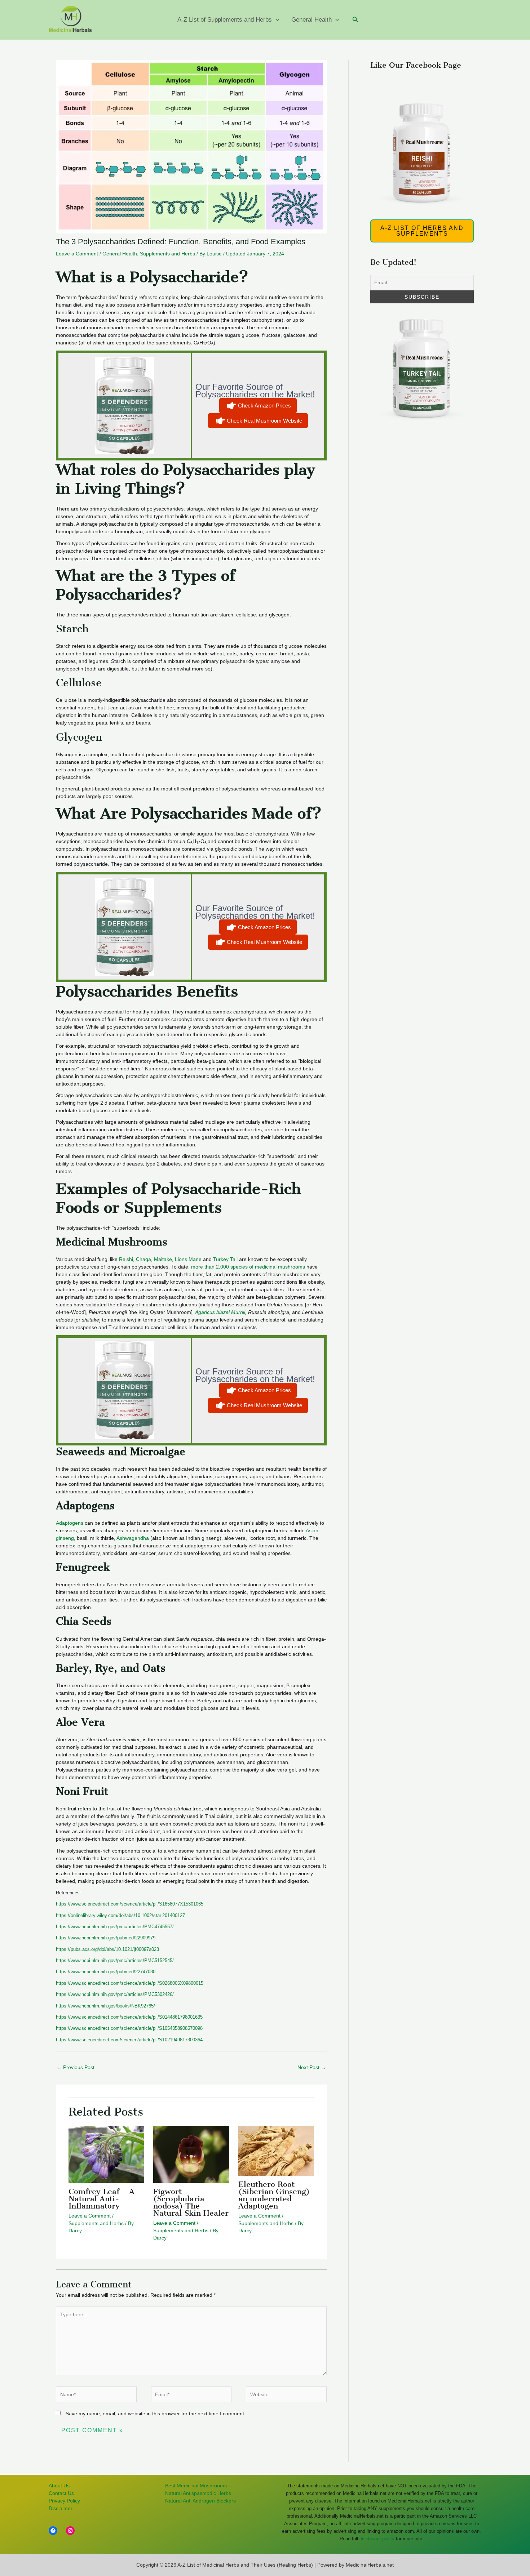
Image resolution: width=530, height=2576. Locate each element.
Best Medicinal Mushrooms (196, 2486)
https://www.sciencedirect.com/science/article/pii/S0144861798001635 (129, 2017)
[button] (355, 20)
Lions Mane (187, 1259)
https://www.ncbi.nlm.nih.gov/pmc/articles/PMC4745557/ (115, 1927)
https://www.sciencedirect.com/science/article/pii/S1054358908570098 (129, 2028)
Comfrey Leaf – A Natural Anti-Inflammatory (101, 2199)
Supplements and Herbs (167, 254)
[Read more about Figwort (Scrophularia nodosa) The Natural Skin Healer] (191, 2154)
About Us (59, 2486)
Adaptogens (70, 1523)
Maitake (163, 1259)
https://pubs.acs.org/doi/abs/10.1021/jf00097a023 (107, 1949)
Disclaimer (61, 2508)
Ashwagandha (133, 1538)
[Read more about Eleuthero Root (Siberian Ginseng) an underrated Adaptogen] (276, 2151)
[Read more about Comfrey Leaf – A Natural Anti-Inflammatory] (106, 2154)
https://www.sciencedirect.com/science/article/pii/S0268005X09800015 (130, 1983)
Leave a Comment (77, 254)
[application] (275, 20)
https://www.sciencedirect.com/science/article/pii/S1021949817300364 (129, 2040)
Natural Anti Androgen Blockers (200, 2501)
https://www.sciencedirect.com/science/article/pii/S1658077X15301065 (130, 1904)
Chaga (143, 1259)
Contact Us (61, 2493)
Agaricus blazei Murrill (220, 1312)
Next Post (312, 2067)
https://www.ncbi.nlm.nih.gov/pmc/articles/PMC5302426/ (115, 1994)
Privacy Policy (64, 2501)
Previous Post (76, 2067)
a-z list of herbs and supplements (422, 231)
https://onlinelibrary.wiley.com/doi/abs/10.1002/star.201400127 (120, 1915)
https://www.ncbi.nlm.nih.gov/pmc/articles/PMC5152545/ (115, 1960)
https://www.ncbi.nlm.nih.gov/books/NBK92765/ (105, 2006)
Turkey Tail (225, 1259)
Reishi (126, 1259)
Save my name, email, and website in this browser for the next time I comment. (156, 2414)
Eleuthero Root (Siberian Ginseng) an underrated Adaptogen (274, 2195)
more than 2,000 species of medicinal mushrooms (248, 1267)
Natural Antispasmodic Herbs (198, 2493)
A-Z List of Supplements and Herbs (225, 20)
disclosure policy (377, 2539)
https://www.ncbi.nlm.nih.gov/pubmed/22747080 (106, 1972)
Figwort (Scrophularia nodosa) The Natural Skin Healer (191, 2202)
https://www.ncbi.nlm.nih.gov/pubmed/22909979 (106, 1938)
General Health (312, 20)
